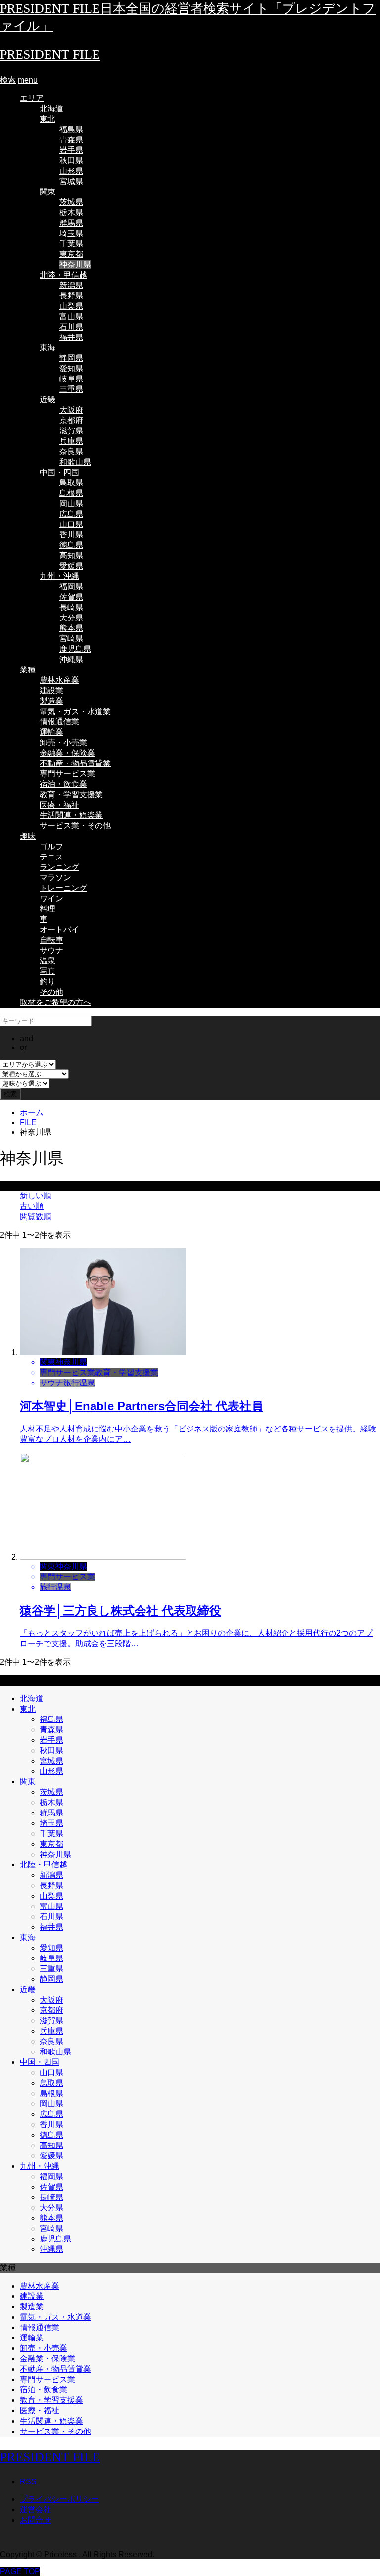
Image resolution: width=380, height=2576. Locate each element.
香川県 (71, 535)
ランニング (59, 867)
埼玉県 (71, 233)
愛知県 (71, 368)
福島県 (71, 129)
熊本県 (71, 628)
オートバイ (59, 930)
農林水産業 (59, 680)
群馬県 (71, 223)
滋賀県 (71, 431)
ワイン (51, 898)
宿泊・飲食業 (63, 784)
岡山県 (71, 503)
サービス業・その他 (75, 826)
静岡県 (71, 358)
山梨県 (71, 306)
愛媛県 (71, 566)
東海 (47, 348)
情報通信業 (59, 722)
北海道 (51, 109)
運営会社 (36, 2509)
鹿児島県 (75, 649)
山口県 (71, 524)
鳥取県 (71, 483)
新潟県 (71, 285)
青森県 (71, 140)
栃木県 (71, 213)
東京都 (71, 254)
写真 (47, 971)
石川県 (71, 327)
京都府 (71, 420)
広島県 (71, 514)
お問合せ (36, 2520)
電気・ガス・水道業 (75, 711)
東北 (47, 119)
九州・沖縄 (59, 576)
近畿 (47, 400)
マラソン (55, 878)
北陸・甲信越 (63, 275)
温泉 (47, 961)
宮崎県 (71, 639)
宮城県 (71, 181)
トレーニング (63, 888)
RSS (28, 2482)
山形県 (71, 171)
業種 (28, 670)
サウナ (51, 950)
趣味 (28, 836)
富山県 (71, 316)
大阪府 (71, 410)
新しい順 (36, 1196)
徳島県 (71, 545)
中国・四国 (59, 472)
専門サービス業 (67, 774)
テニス (51, 857)
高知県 (71, 555)
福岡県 (71, 587)
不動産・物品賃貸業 (75, 763)
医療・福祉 (59, 805)
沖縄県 (71, 659)
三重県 (71, 389)
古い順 (32, 1206)
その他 (51, 992)
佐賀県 (71, 597)
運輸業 (51, 732)
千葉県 (71, 244)
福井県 (71, 337)
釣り (47, 981)
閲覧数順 (36, 1216)
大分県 (71, 618)
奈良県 (71, 452)
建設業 (51, 691)
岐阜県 (71, 379)
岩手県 (71, 150)
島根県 (71, 493)
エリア (32, 98)
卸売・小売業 (63, 742)
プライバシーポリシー (59, 2499)
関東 (47, 192)
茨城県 (71, 202)
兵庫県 (71, 441)
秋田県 (71, 161)
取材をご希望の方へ (55, 1002)
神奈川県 (75, 264)
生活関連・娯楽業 (71, 815)
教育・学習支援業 (71, 794)
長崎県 (71, 607)
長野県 (71, 296)
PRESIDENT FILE (50, 55)
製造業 (51, 701)
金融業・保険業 (67, 753)
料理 (47, 909)
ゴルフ (51, 846)
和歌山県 (75, 462)
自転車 (51, 940)
